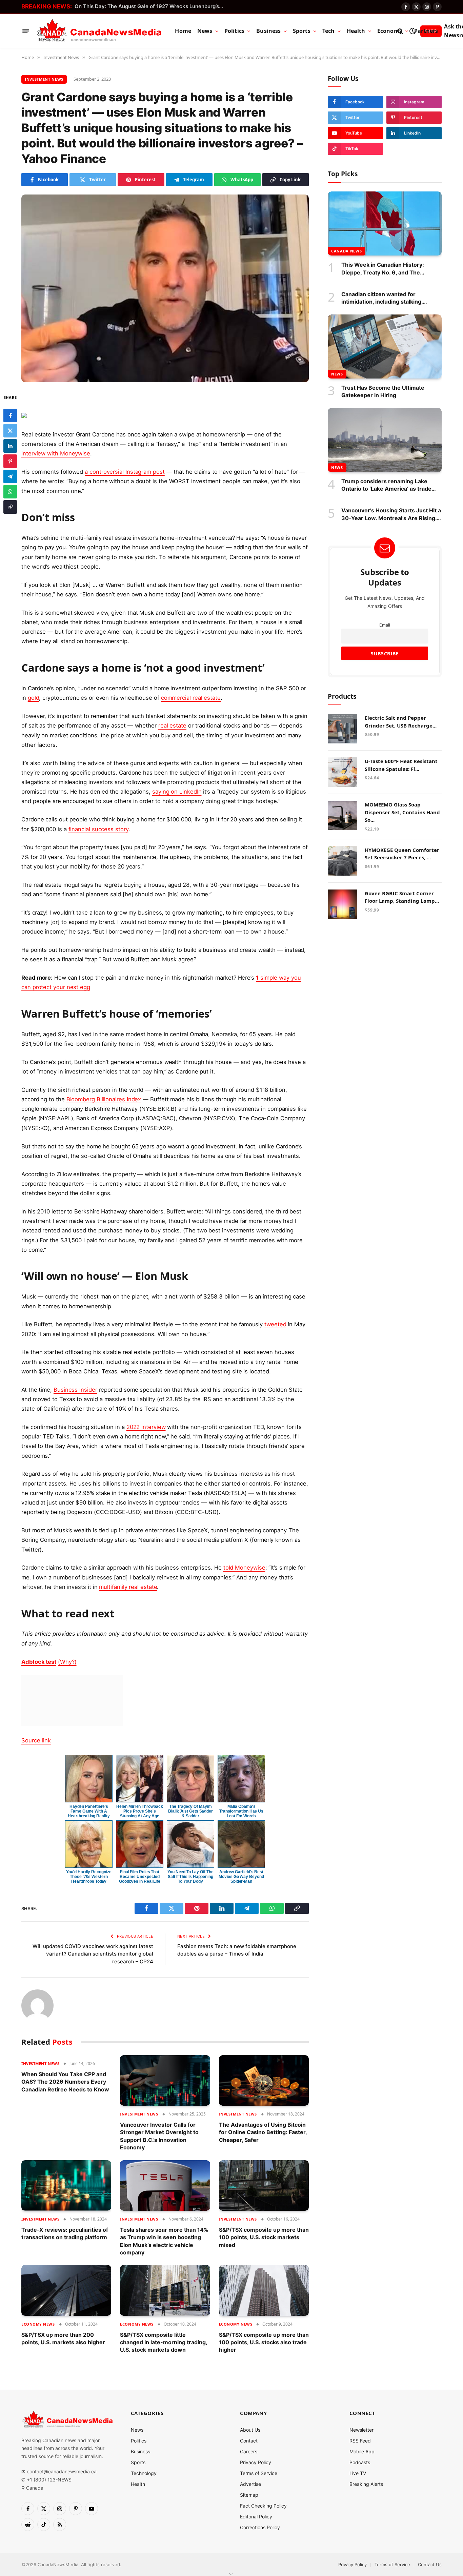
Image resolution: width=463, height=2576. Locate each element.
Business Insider (75, 1390)
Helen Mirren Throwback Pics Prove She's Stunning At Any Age (139, 1811)
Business (268, 31)
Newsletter (361, 2430)
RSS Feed (360, 2441)
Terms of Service (259, 2473)
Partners (426, 31)
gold (34, 698)
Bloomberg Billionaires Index (104, 1099)
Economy (390, 31)
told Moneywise (244, 1568)
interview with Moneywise (56, 453)
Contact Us (430, 2564)
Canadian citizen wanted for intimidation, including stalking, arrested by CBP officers (382, 298)
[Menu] (26, 31)
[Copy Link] (10, 507)
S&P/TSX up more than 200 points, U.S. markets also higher (63, 2338)
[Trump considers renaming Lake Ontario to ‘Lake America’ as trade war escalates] (385, 440)
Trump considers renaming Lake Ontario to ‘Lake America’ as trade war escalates (386, 485)
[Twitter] (10, 431)
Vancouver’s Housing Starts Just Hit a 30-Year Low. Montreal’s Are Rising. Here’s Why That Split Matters (391, 514)
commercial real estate (191, 698)
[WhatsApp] (10, 492)
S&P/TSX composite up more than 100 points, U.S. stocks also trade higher (264, 2342)
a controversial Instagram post (125, 472)
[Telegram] (10, 477)
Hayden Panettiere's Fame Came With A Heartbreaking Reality (89, 1811)
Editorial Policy (256, 2517)
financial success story (98, 829)
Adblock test (39, 1662)
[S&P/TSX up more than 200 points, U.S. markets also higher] (66, 2290)
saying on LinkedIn (177, 792)
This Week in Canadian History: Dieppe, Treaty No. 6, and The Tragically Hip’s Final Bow (383, 269)
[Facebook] (10, 416)
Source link (36, 1740)
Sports (302, 31)
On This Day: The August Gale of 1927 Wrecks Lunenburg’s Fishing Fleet (151, 6)
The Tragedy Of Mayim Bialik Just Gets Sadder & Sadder (190, 1811)
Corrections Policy (260, 2527)
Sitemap (249, 2495)
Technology (144, 2473)
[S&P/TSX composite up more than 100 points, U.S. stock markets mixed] (264, 2185)
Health (356, 31)
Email (385, 625)
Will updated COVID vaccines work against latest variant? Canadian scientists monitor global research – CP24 (93, 1954)
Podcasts (360, 2462)
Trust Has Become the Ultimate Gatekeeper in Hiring (383, 391)
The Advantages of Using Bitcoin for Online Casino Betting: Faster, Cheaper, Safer (263, 2132)
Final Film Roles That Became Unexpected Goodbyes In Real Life (140, 1877)
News (205, 31)
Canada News (346, 251)
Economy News (38, 2324)
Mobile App (362, 2451)
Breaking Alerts (366, 2484)
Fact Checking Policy (263, 2506)
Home (183, 31)
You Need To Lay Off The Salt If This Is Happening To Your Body (190, 1877)
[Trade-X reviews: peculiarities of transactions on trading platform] (66, 2185)
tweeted (275, 1324)
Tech (329, 31)
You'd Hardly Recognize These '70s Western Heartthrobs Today (89, 1877)
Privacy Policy (256, 2462)
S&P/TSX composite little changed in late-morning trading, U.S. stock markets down (164, 2342)
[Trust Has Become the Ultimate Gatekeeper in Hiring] (385, 346)
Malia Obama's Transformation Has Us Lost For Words (241, 1811)
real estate (172, 725)
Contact (249, 2441)
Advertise (250, 2484)
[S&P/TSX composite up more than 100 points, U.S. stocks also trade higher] (264, 2290)
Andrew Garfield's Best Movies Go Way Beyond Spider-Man (241, 1877)
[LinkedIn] (10, 446)
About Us (250, 2430)
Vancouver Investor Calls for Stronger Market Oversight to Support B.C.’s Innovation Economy (159, 2136)
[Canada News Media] (99, 31)
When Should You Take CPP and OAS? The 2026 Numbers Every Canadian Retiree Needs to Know (65, 2082)
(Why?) (67, 1662)
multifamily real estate (128, 1587)
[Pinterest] (10, 462)
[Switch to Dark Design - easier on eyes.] (412, 31)
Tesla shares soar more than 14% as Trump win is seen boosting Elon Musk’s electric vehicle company (164, 2241)
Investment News (44, 79)
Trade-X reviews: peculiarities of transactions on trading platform (65, 2233)
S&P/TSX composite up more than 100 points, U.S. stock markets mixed (264, 2237)
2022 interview (146, 1427)
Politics (234, 31)
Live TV (358, 2473)
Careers (249, 2451)
